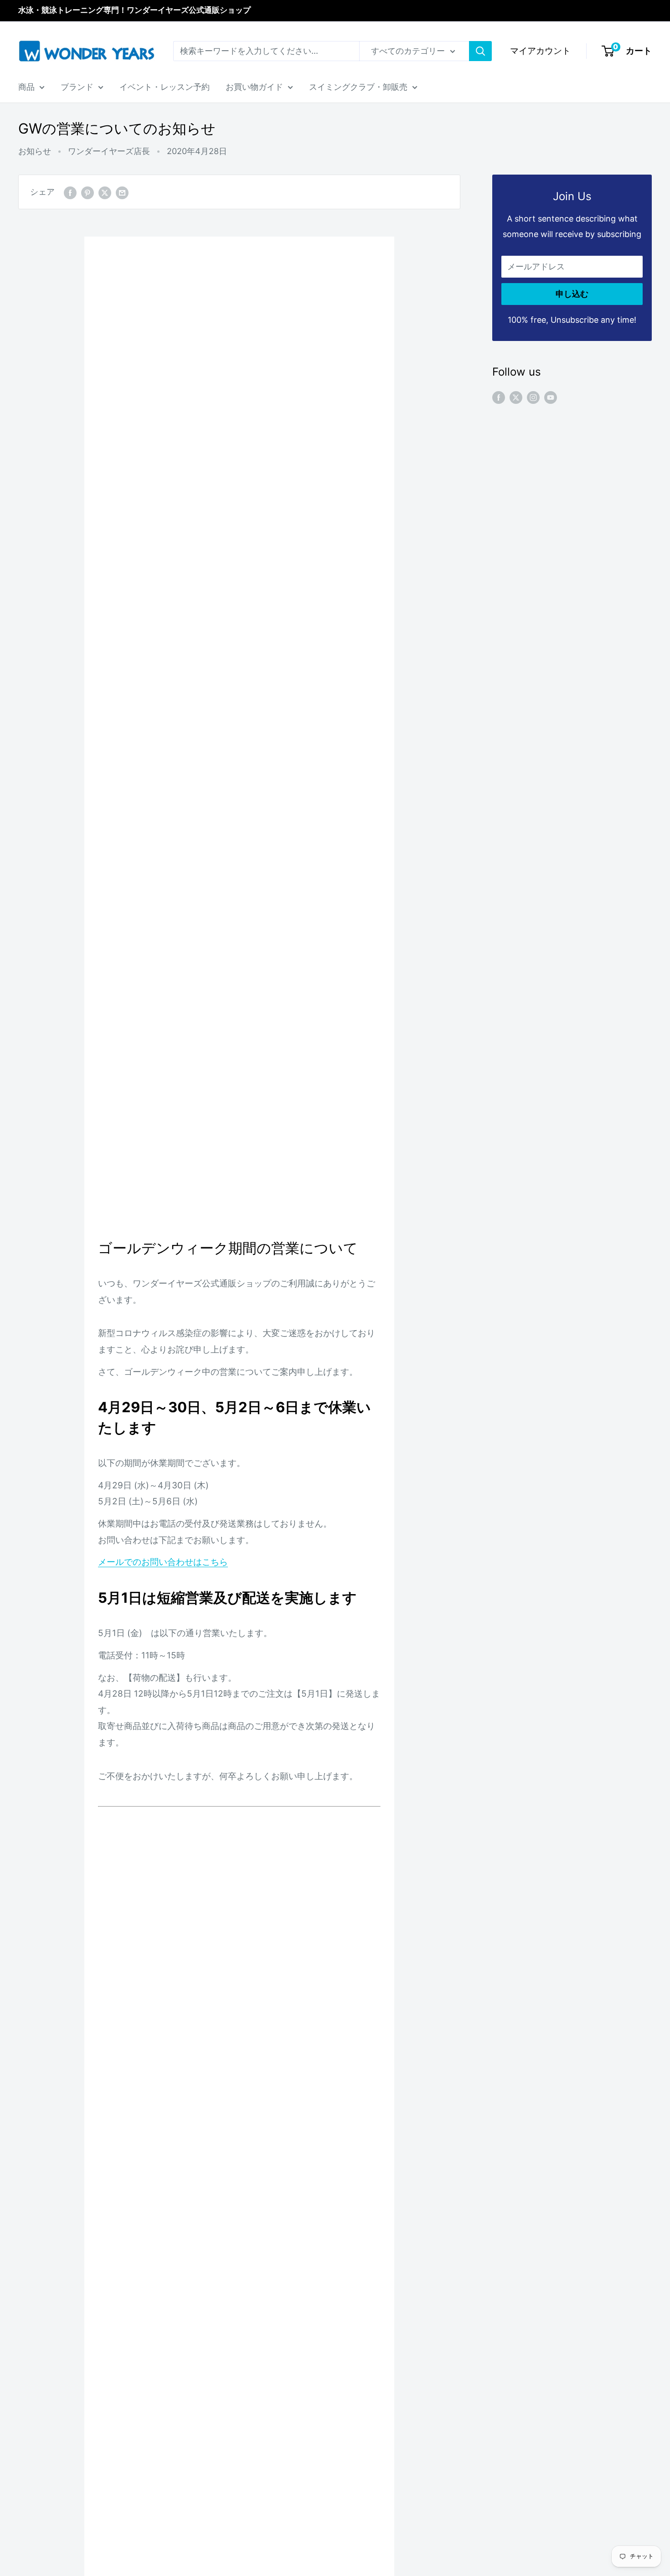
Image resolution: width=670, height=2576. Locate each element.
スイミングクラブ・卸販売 (358, 87)
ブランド (77, 87)
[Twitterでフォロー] (516, 397)
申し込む (572, 294)
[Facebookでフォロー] (499, 397)
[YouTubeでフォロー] (551, 397)
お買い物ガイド (254, 87)
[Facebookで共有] (70, 192)
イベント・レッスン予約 (165, 87)
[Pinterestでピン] (88, 192)
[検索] (480, 51)
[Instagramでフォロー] (533, 397)
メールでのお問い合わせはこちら (163, 1562)
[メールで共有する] (122, 192)
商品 (26, 87)
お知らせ (35, 151)
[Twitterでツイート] (105, 192)
